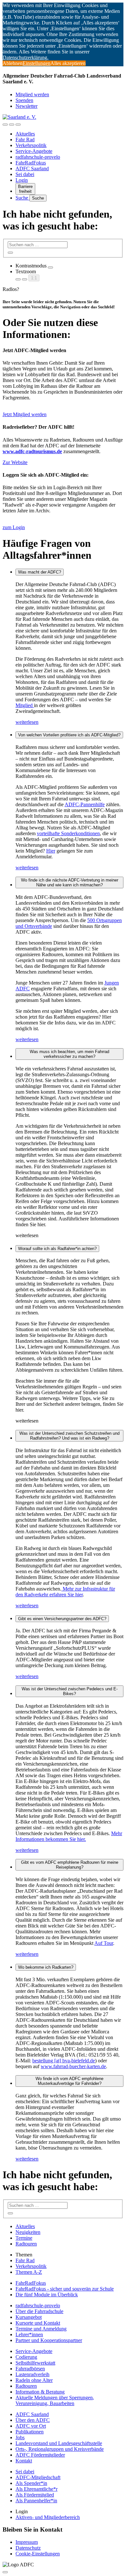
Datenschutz (28, 2548)
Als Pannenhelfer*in (36, 2501)
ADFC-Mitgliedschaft (38, 2477)
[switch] (50, 267)
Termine (24, 2238)
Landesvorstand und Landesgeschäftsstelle (59, 2443)
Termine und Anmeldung (41, 2329)
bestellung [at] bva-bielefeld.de (64, 2061)
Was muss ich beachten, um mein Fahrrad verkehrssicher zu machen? (69, 1054)
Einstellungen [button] (37, 63)
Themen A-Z (29, 2272)
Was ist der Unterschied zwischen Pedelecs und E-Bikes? (70, 1691)
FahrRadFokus (31, 163)
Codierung (26, 2357)
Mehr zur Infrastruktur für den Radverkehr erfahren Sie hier (65, 1592)
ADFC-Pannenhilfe (85, 804)
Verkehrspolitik (31, 145)
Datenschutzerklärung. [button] (26, 57)
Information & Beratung (40, 2392)
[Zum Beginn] (5, 2572)
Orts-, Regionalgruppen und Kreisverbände (60, 2449)
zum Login (14, 527)
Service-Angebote (34, 151)
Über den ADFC (33, 2420)
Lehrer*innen (29, 2334)
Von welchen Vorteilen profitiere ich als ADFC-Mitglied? (69, 735)
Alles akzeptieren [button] (68, 63)
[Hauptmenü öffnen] (18, 125)
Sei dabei (25, 174)
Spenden (24, 100)
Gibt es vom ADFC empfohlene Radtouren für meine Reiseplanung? (70, 1865)
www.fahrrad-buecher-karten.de (73, 2066)
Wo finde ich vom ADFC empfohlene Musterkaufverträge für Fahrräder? (69, 2081)
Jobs (20, 2437)
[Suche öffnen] (12, 125)
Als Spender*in (31, 2483)
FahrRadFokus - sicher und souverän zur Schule (65, 2289)
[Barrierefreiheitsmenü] (5, 125)
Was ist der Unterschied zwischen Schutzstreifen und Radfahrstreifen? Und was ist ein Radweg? (69, 1436)
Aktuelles (25, 134)
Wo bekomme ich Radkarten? (46, 1967)
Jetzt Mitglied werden (25, 414)
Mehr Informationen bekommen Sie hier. (69, 1836)
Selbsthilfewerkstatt (35, 2363)
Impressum (27, 2542)
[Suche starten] (10, 253)
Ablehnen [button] (13, 63)
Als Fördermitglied (35, 2495)
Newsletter (26, 106)
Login (22, 180)
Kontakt (24, 2461)
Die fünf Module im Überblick (47, 2295)
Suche (22, 198)
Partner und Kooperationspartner (49, 2340)
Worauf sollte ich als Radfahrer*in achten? (57, 1249)
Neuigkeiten (28, 2232)
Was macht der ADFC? (40, 572)
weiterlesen (27, 722)
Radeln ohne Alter (34, 2380)
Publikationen (30, 2432)
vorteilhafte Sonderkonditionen (68, 833)
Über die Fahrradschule (39, 2311)
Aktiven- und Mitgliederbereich (48, 2517)
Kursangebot (29, 2317)
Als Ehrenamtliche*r (37, 2489)
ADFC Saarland (32, 168)
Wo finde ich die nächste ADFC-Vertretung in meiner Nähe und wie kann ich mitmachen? (70, 882)
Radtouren (26, 2244)
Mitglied (25, 705)
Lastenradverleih (32, 2374)
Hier (51, 851)
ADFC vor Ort (31, 2426)
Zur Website (15, 462)
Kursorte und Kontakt (38, 2323)
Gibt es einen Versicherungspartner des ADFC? (62, 1619)
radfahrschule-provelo (38, 157)
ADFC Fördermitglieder (40, 2455)
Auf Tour (104, 1943)
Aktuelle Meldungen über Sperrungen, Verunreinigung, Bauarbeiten (55, 2400)
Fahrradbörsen (30, 2369)
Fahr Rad (25, 140)
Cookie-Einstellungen (38, 2554)
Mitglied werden (32, 94)
